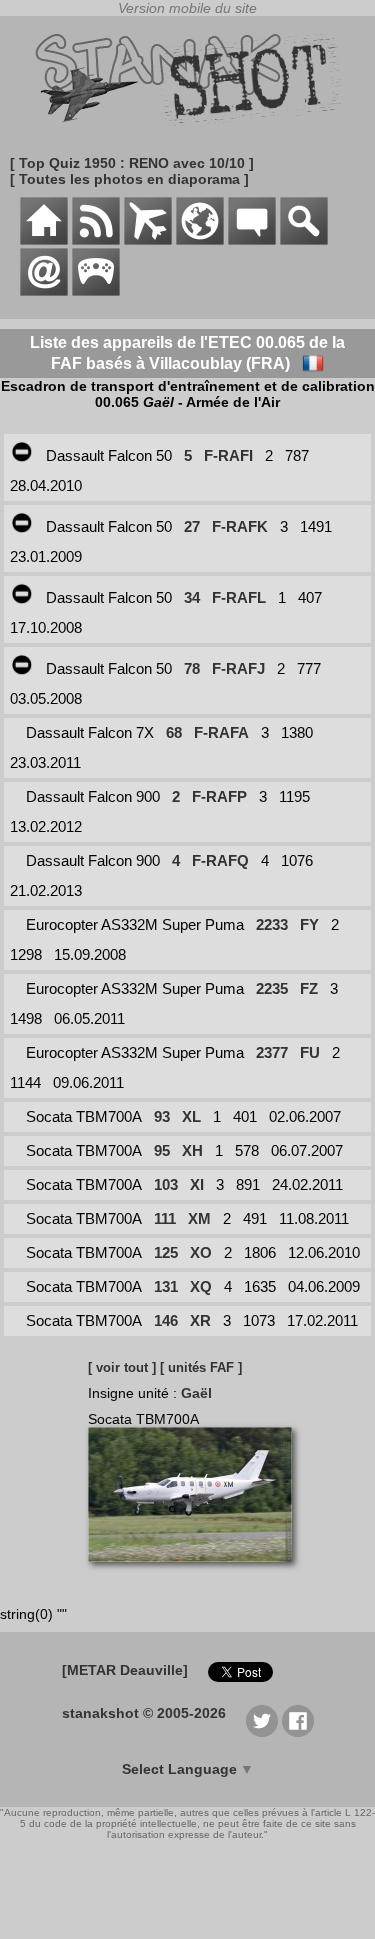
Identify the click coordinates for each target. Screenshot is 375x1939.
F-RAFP (219, 796)
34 (192, 597)
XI (197, 1184)
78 (192, 668)
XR (200, 1320)
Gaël (196, 1393)
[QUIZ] (96, 291)
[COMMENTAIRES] (252, 240)
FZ (309, 988)
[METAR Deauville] (125, 1670)
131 (166, 1286)
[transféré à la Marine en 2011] (22, 455)
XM (199, 1218)
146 (166, 1320)
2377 (272, 1052)
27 (192, 526)
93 (162, 1116)
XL (191, 1116)
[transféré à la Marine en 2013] (22, 526)
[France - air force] (313, 363)
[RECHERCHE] (304, 240)
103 (166, 1184)
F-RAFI (228, 455)
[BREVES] (96, 240)
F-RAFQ (220, 860)
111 (165, 1218)
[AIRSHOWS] (200, 240)
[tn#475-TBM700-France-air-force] (197, 1572)
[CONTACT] (44, 291)
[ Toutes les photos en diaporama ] (129, 179)
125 (166, 1252)
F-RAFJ (238, 668)
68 (174, 732)
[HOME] (44, 240)
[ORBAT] (148, 240)
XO (201, 1252)
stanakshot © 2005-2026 (144, 1713)
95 (162, 1150)
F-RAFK (240, 526)
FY (309, 924)
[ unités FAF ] (201, 1367)
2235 (272, 988)
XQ (201, 1286)
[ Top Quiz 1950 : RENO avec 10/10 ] (132, 163)
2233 (272, 924)
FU (310, 1052)
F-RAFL (239, 597)
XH (192, 1150)
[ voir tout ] (122, 1367)
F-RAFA (221, 732)
